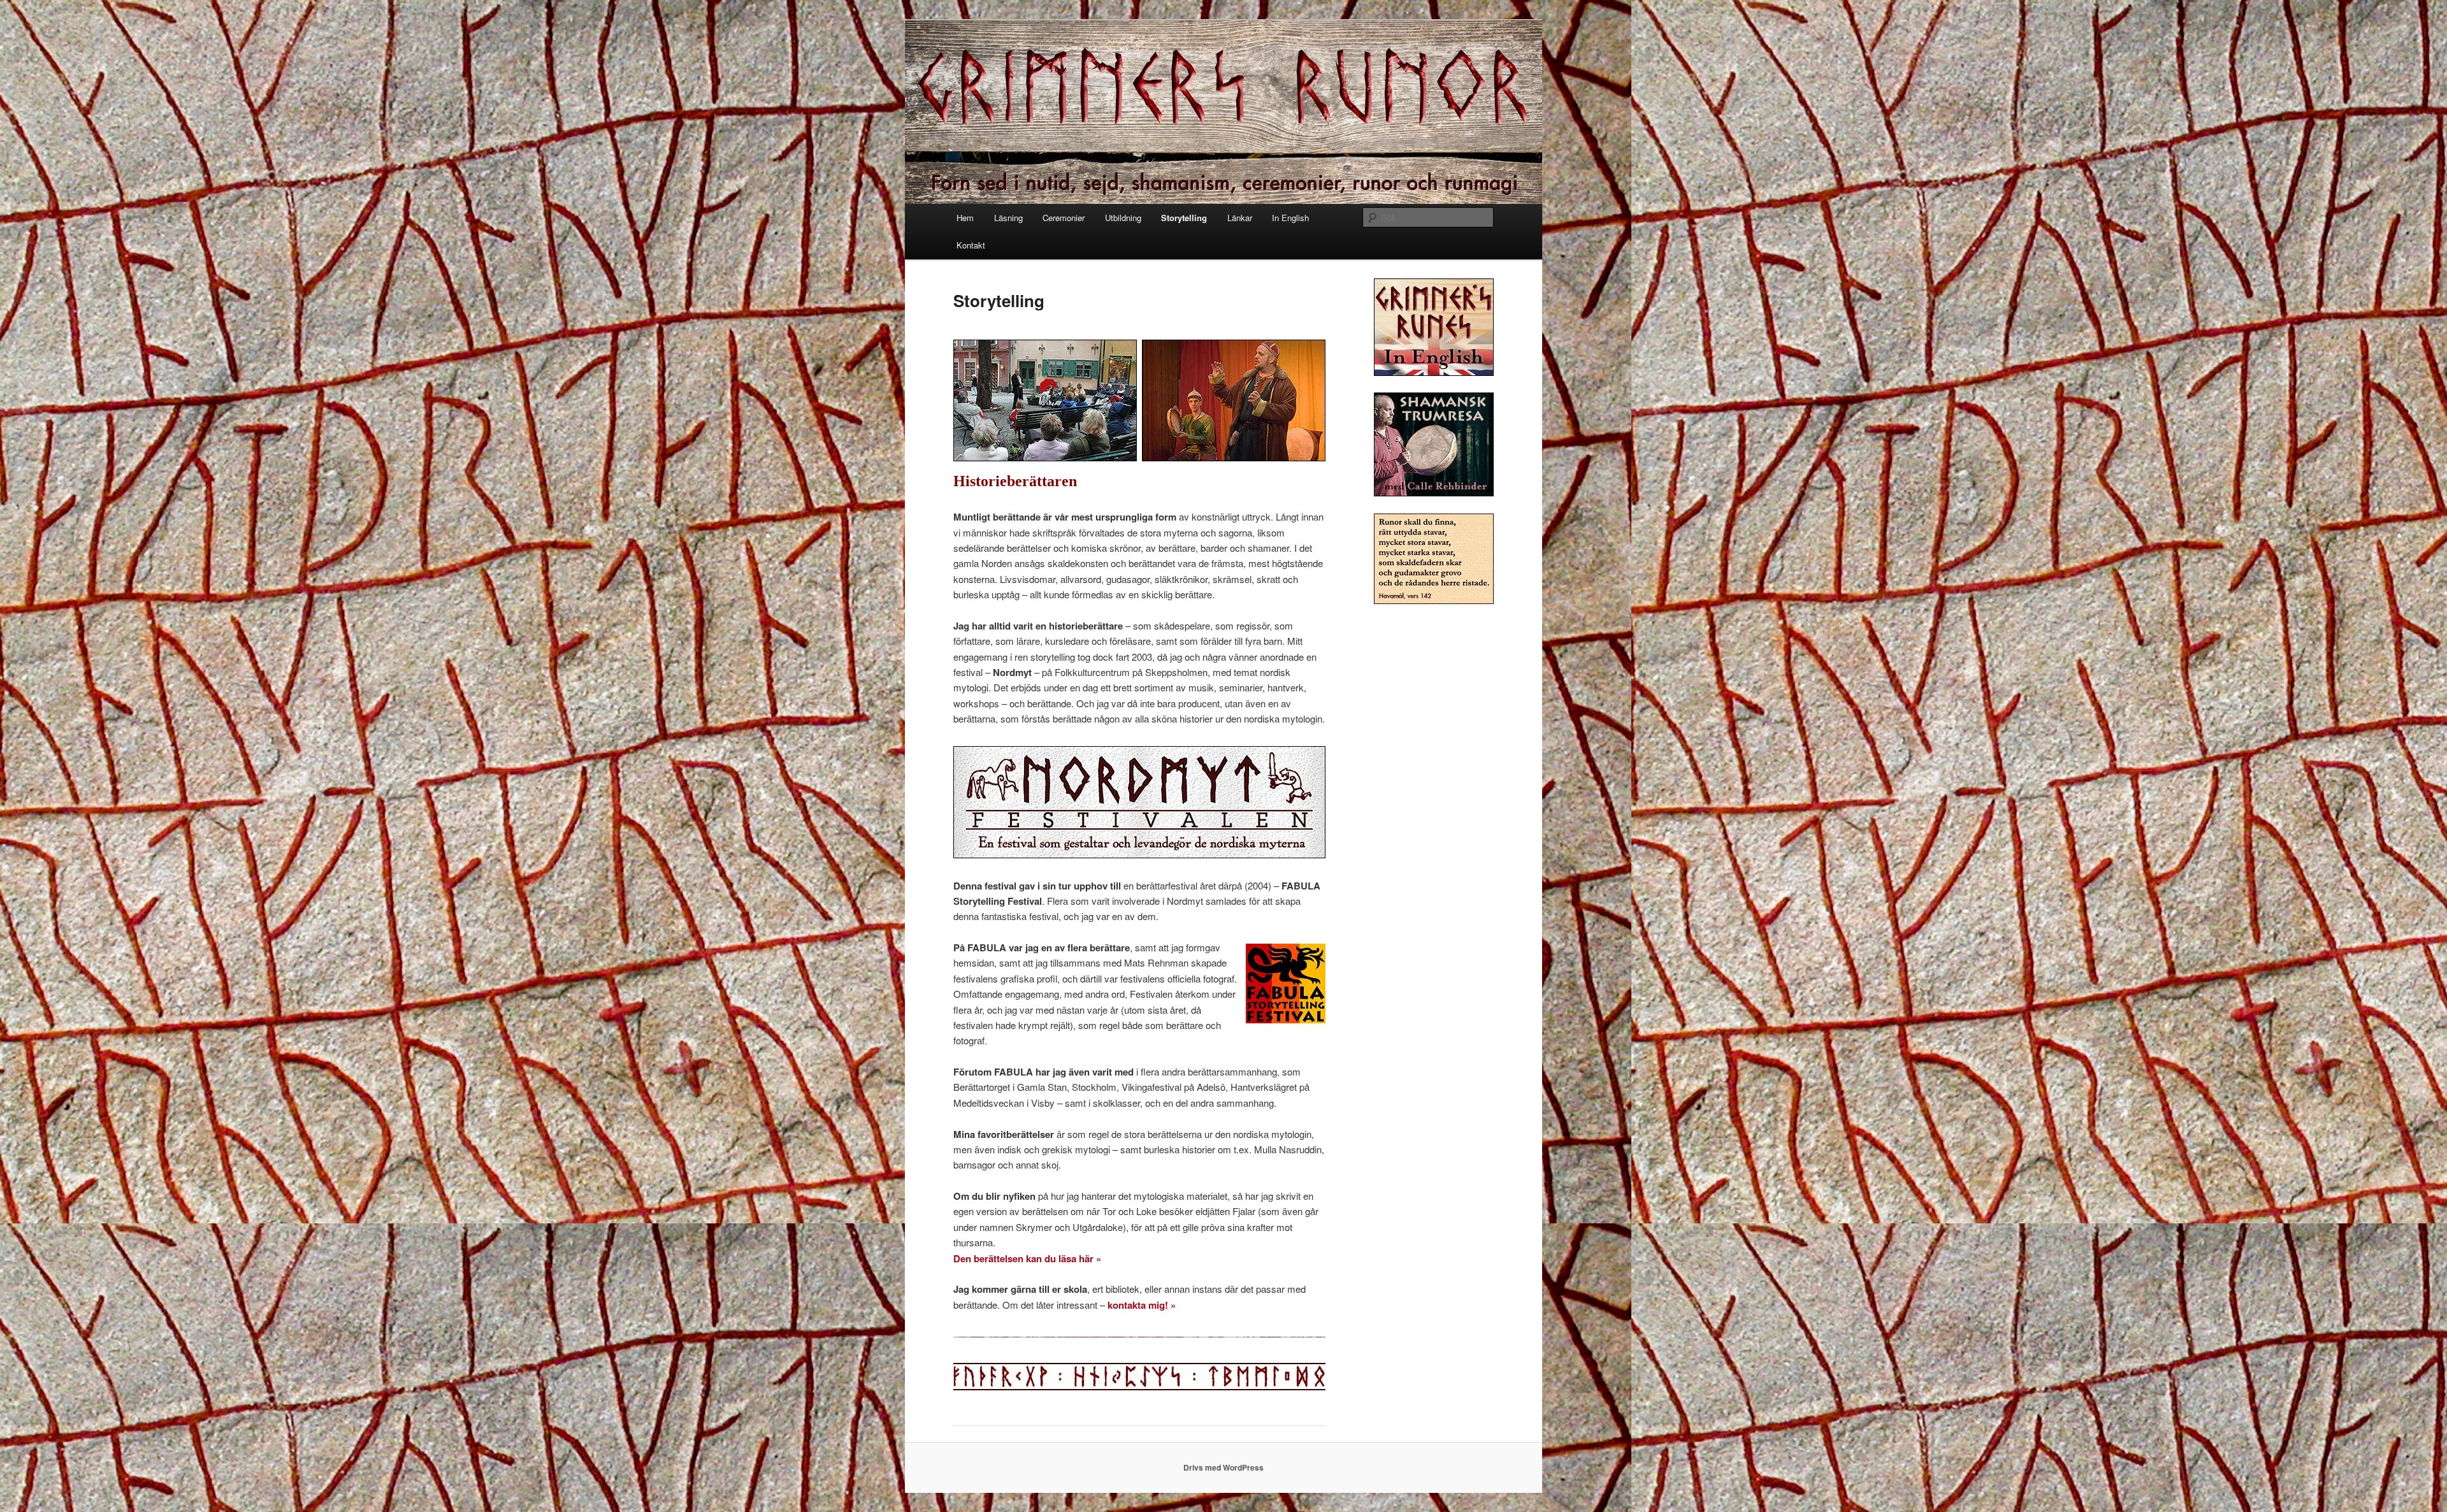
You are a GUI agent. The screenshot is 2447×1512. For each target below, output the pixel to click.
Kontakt (971, 245)
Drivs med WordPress (1223, 1467)
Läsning (1008, 218)
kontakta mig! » (1142, 1305)
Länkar (1240, 218)
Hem (965, 218)
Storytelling (1184, 218)
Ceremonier (1064, 218)
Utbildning (1123, 218)
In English (1290, 218)
